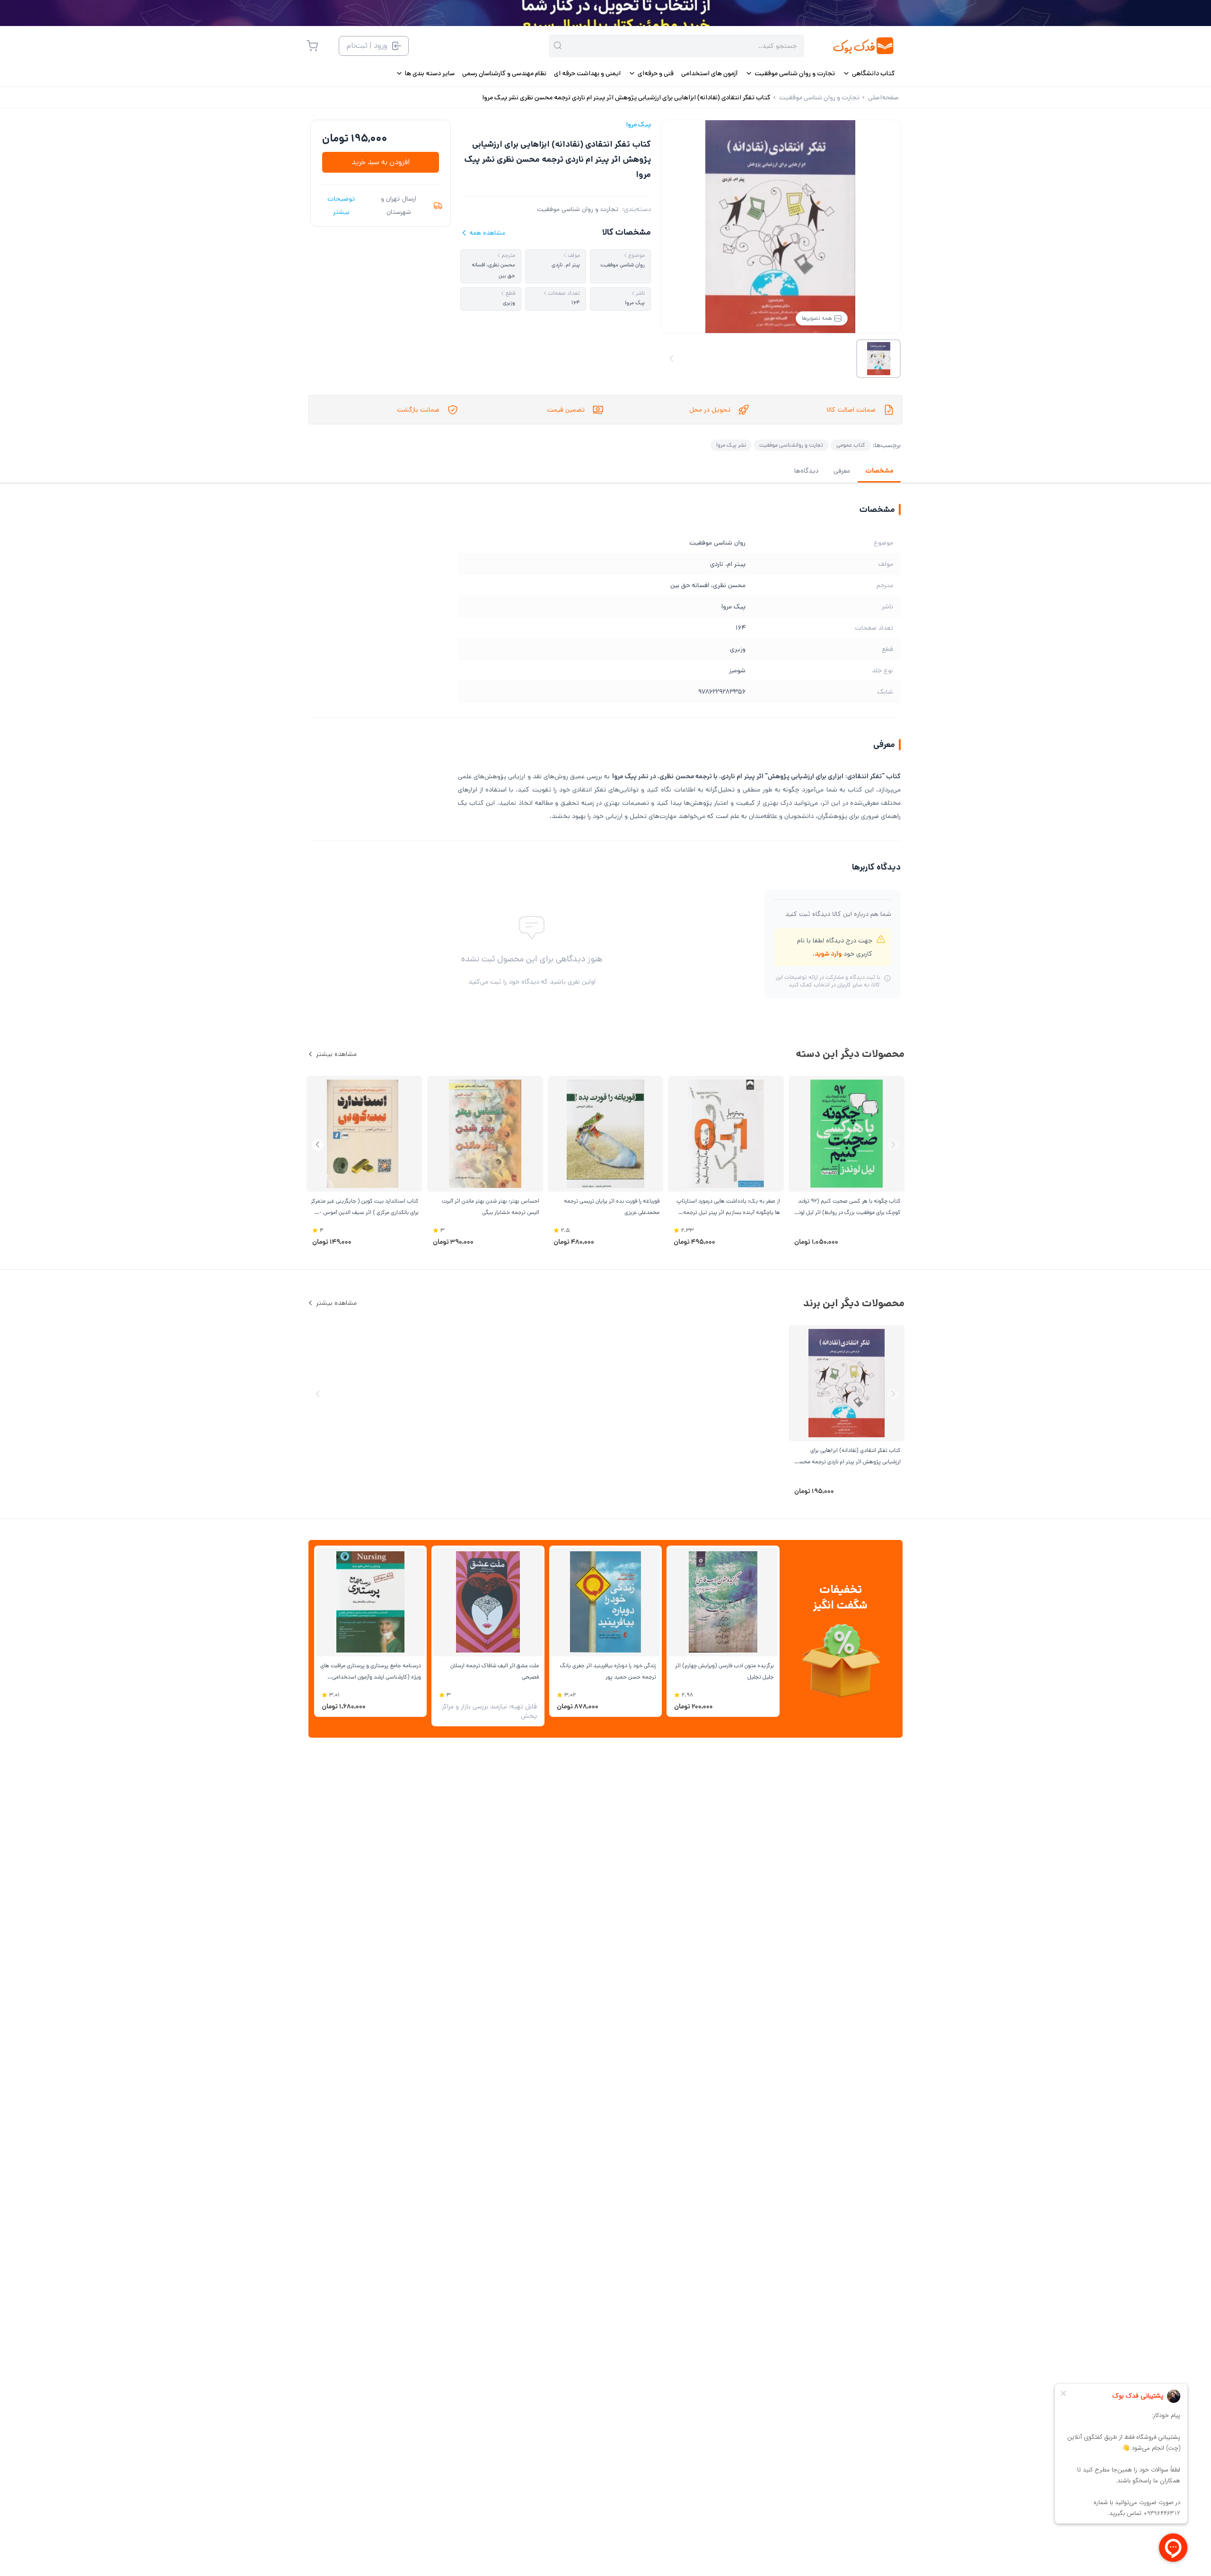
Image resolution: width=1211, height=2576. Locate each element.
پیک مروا (638, 124)
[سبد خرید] (312, 46)
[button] (318, 1145)
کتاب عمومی (851, 445)
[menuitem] (869, 73)
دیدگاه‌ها (806, 471)
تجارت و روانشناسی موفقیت (791, 445)
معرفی (842, 471)
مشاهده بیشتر (336, 1054)
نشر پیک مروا (731, 445)
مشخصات (879, 471)
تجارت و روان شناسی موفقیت (578, 209)
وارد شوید (828, 954)
